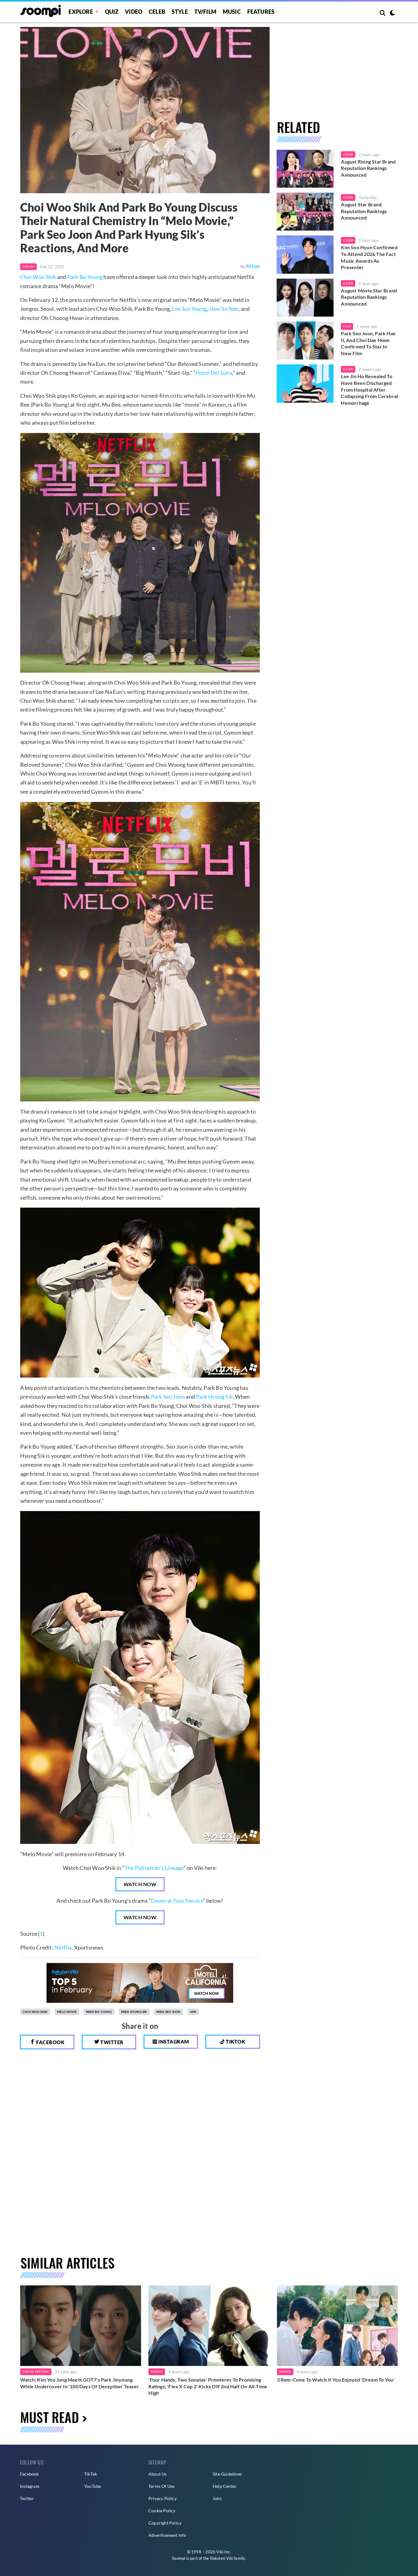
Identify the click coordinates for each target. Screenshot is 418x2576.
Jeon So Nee (224, 309)
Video (134, 12)
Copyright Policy (165, 2523)
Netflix (63, 1947)
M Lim (253, 266)
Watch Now (140, 1884)
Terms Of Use (161, 2486)
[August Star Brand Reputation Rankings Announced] (305, 212)
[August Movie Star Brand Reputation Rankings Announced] (305, 298)
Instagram (173, 2042)
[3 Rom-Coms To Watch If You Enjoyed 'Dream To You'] (337, 2326)
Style (180, 12)
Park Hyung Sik (214, 1397)
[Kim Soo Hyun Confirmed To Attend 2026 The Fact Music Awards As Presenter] (305, 254)
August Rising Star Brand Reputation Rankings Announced (368, 168)
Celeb (157, 12)
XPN (193, 2012)
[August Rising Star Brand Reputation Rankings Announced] (305, 169)
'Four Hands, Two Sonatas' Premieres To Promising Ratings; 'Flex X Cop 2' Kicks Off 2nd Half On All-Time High (208, 2386)
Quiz (112, 12)
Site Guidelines (227, 2474)
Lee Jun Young (189, 309)
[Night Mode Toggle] (392, 13)
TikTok (91, 2474)
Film (347, 326)
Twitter (112, 2042)
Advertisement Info (167, 2535)
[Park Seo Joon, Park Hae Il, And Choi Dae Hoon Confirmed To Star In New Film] (305, 340)
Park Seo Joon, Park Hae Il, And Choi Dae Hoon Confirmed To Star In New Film (368, 343)
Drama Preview (36, 2371)
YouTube (93, 2486)
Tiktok (235, 2042)
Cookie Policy (162, 2511)
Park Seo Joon (168, 1397)
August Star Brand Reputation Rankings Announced (364, 211)
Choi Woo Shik (38, 277)
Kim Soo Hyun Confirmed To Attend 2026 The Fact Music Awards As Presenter (369, 257)
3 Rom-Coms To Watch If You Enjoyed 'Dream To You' (336, 2380)
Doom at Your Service (177, 1901)
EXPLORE (81, 12)
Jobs (217, 2498)
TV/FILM (205, 12)
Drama (28, 266)
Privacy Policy (162, 2498)
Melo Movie (67, 2012)
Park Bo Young (85, 277)
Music (232, 12)
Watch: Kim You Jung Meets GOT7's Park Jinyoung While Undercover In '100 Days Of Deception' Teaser (80, 2383)
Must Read (50, 2417)
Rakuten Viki (222, 2558)
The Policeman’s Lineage (154, 1868)
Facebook (50, 2042)
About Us (158, 2474)
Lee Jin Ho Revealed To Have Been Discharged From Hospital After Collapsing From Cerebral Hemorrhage (369, 389)
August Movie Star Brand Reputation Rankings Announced (369, 297)
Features (261, 12)
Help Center (225, 2486)
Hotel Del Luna (214, 373)
